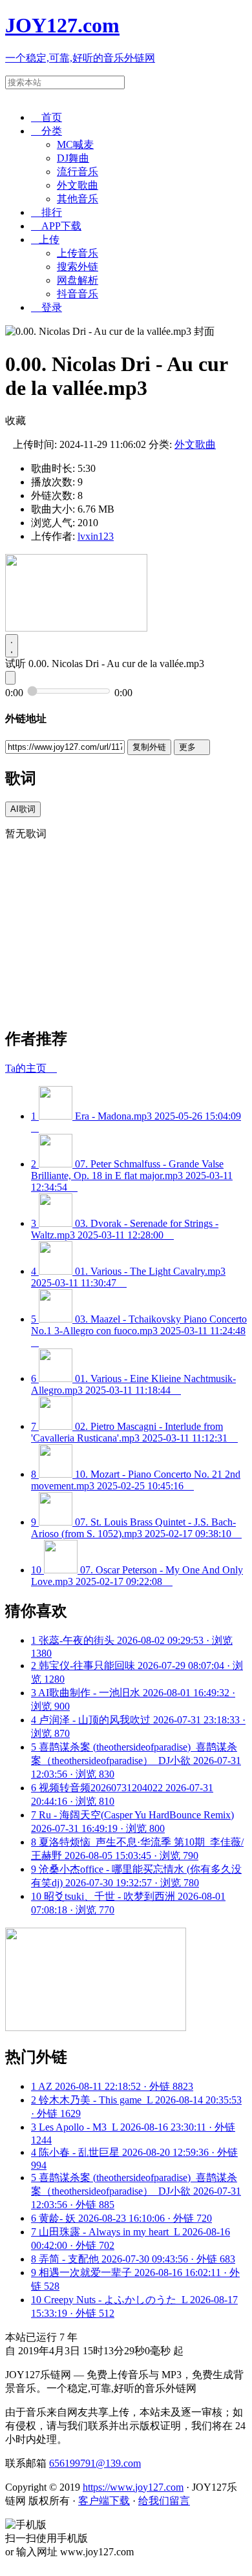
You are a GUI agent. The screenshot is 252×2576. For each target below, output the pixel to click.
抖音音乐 (78, 294)
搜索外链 (78, 267)
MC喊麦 (75, 144)
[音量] (10, 678)
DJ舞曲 (73, 158)
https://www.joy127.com (133, 2487)
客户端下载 (104, 2501)
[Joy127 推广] (76, 628)
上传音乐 (78, 253)
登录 (47, 307)
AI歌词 (23, 809)
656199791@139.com (95, 2463)
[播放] (12, 646)
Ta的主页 (31, 1068)
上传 (45, 240)
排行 (47, 212)
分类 (47, 131)
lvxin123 (96, 536)
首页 (47, 117)
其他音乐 (78, 199)
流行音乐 (78, 172)
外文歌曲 (78, 185)
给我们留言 (164, 2501)
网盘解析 (78, 280)
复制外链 (149, 747)
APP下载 (56, 226)
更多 (192, 747)
